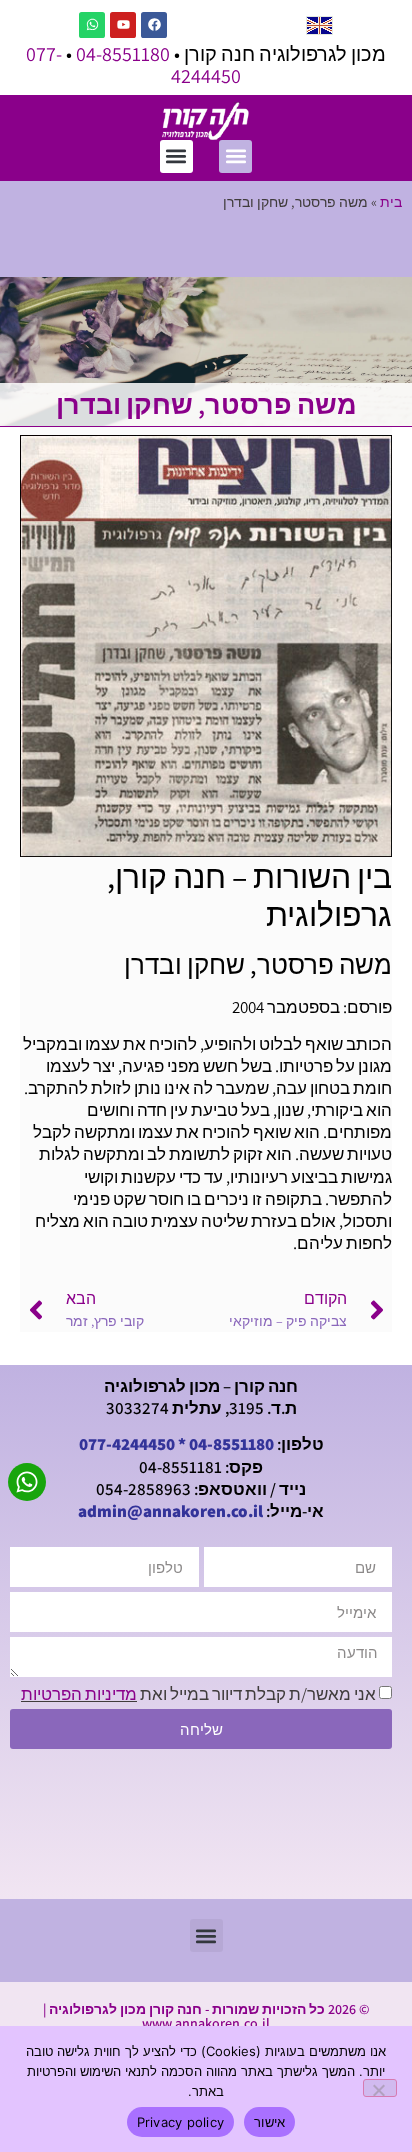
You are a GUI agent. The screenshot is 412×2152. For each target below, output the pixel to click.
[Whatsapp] (92, 25)
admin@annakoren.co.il (170, 1511)
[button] (235, 156)
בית (391, 201)
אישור (269, 2122)
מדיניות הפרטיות (79, 1694)
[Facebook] (154, 25)
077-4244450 (127, 1444)
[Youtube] (123, 25)
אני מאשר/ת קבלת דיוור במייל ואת (198, 1694)
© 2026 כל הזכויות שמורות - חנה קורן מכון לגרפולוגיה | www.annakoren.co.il (206, 2016)
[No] (380, 2088)
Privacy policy (181, 2122)
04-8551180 (123, 54)
